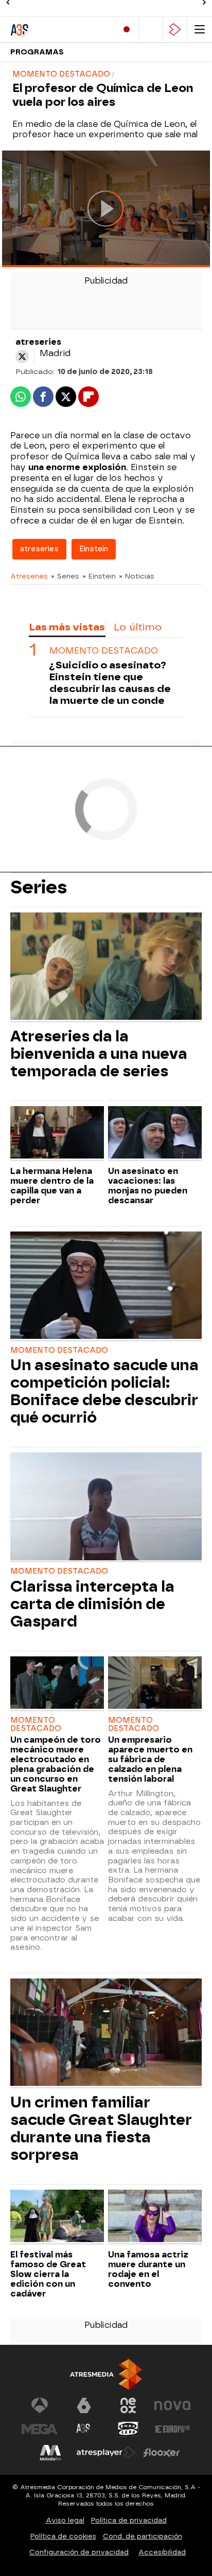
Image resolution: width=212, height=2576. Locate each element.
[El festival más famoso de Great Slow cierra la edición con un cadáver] (57, 2217)
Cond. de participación (143, 2536)
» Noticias (137, 576)
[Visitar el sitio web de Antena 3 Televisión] (40, 2405)
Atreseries (29, 576)
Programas (37, 52)
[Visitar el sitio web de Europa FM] (172, 2429)
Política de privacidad (129, 2520)
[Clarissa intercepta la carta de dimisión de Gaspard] (106, 1507)
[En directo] (127, 30)
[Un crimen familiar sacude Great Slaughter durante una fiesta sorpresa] (106, 2033)
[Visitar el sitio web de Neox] (128, 2405)
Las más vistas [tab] (67, 627)
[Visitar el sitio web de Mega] (40, 2429)
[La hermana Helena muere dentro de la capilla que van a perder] (57, 1134)
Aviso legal (65, 2520)
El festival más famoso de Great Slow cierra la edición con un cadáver (48, 2274)
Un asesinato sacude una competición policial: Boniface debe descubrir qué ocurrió (104, 1391)
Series (39, 887)
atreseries (39, 549)
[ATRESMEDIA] (106, 2374)
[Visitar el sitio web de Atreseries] (84, 2429)
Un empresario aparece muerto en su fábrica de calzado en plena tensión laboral (150, 1759)
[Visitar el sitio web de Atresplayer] (106, 2453)
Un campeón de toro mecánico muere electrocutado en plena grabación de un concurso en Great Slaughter (56, 1764)
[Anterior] (8, 3)
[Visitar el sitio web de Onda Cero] (128, 2429)
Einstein (94, 549)
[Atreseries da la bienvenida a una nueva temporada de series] (106, 967)
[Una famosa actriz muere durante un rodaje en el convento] (155, 2217)
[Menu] (200, 30)
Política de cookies (63, 2536)
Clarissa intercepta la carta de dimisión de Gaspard (92, 1604)
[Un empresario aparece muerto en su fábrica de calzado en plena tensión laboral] (155, 1684)
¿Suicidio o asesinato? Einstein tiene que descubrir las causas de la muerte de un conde (110, 683)
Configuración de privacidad (79, 2552)
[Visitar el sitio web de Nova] (172, 2405)
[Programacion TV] (151, 30)
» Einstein (99, 576)
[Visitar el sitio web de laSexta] (84, 2405)
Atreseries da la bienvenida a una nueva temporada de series (99, 1054)
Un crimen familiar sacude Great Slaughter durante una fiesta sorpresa (101, 2129)
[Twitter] (22, 357)
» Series (65, 576)
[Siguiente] (204, 3)
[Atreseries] (54, 30)
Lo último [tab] (138, 627)
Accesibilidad (162, 2552)
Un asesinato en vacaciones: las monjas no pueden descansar (148, 1186)
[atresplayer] (175, 30)
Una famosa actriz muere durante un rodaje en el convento (148, 2269)
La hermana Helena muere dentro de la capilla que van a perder (52, 1186)
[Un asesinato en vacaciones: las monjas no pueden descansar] (155, 1134)
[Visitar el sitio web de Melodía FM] (50, 2453)
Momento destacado (104, 651)
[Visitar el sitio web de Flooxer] (162, 2453)
